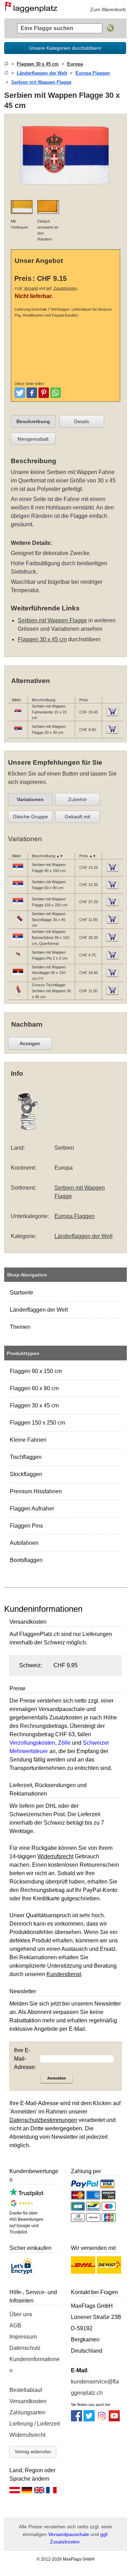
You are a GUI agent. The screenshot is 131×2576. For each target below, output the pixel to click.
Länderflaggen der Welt (39, 1310)
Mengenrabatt (33, 439)
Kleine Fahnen (28, 1440)
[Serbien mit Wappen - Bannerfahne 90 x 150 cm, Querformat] (18, 941)
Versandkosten (28, 2401)
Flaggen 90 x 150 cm (36, 1371)
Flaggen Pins (26, 1526)
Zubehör (78, 799)
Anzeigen (30, 1043)
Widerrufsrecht (27, 2435)
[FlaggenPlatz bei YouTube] (114, 2419)
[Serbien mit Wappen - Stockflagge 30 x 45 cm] (18, 924)
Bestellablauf (26, 2390)
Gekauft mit (77, 817)
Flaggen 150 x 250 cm (37, 1423)
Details (82, 421)
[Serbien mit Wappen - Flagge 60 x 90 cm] (18, 888)
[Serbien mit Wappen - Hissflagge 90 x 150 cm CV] (18, 976)
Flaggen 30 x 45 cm (34, 1405)
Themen (20, 1327)
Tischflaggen (26, 1457)
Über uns (21, 2314)
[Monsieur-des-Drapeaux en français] (51, 2492)
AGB (15, 2325)
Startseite (21, 1293)
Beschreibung (33, 421)
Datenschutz (25, 2348)
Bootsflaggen (26, 1560)
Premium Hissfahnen (36, 1491)
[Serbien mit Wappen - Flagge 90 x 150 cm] (18, 871)
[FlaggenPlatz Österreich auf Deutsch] (15, 2492)
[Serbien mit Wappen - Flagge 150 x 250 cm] (18, 906)
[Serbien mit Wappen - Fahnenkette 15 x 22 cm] (18, 716)
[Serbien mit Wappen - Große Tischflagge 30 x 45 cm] (18, 995)
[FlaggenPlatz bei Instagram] (102, 2419)
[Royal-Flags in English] (39, 2492)
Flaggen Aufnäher (32, 1509)
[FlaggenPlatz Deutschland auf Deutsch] (27, 2492)
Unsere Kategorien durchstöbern (65, 48)
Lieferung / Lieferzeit (35, 2424)
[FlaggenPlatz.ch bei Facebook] (77, 2419)
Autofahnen (24, 1543)
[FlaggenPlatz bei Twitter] (89, 2419)
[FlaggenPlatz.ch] (34, 9)
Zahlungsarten (27, 2412)
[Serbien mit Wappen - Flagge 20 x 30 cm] (18, 733)
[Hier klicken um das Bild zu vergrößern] (66, 190)
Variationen (30, 799)
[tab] (33, 421)
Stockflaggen (26, 1474)
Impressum (23, 2337)
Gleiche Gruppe (30, 817)
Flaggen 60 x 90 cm (34, 1388)
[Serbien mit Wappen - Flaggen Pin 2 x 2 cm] (18, 959)
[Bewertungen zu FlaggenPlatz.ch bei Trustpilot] (27, 2194)
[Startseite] (6, 64)
